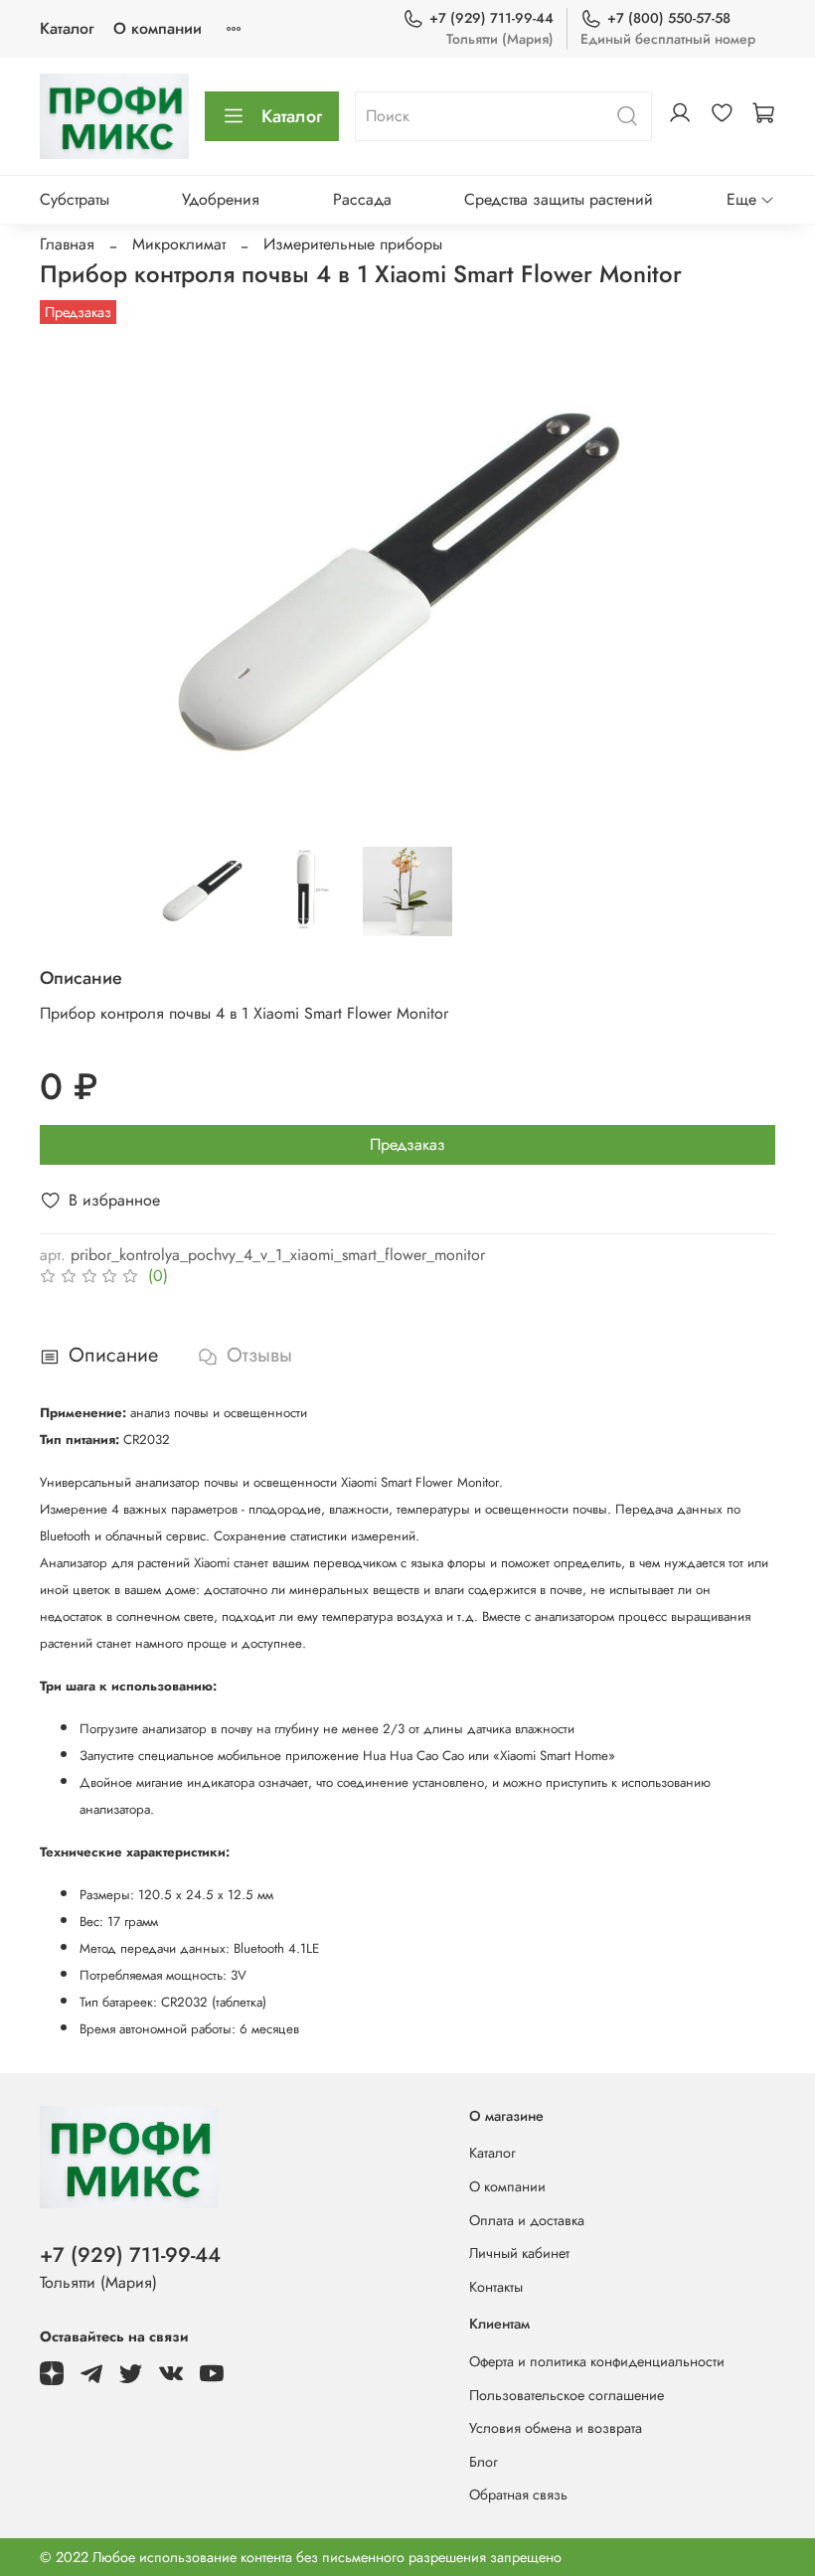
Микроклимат (179, 244)
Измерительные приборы (353, 244)
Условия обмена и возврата (556, 2428)
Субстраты (75, 199)
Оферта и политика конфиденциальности (597, 2361)
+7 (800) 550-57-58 (669, 18)
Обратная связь (518, 2495)
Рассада (362, 199)
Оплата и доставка (527, 2220)
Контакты (496, 2287)
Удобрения (221, 199)
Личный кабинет (519, 2253)
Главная (67, 244)
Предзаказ (407, 1144)
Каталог (67, 28)
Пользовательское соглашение (567, 2395)
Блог (484, 2462)
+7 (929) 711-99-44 (491, 18)
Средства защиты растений (559, 199)
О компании (158, 28)
